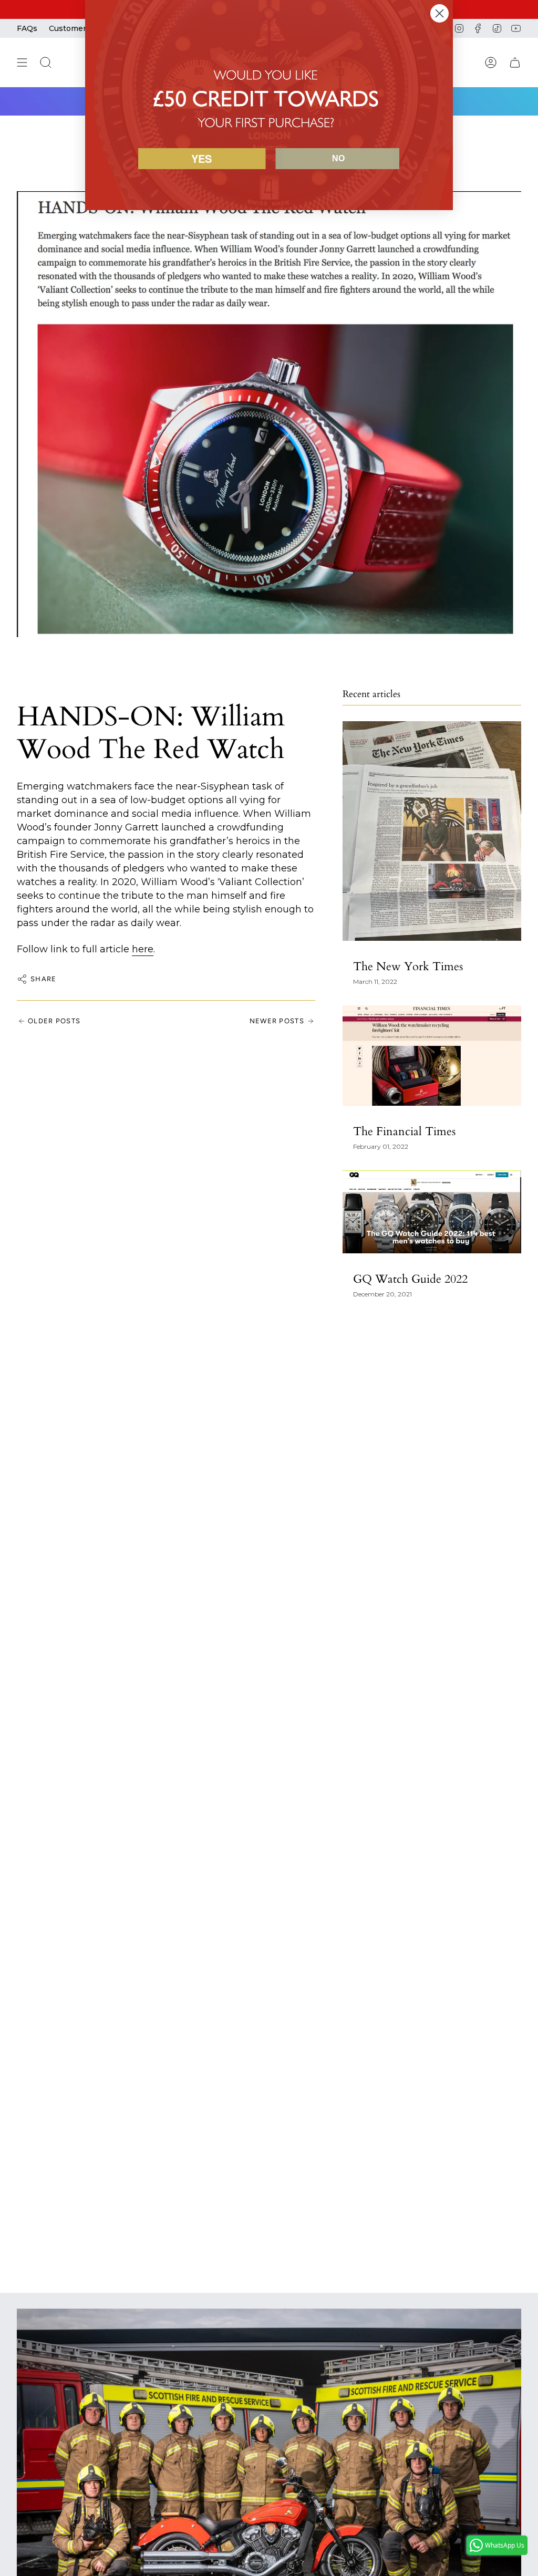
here (143, 949)
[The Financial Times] (432, 1056)
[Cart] (515, 63)
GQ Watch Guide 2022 (410, 1279)
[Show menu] (22, 63)
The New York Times (408, 967)
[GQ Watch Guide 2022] (432, 1212)
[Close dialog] (439, 13)
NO (338, 158)
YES (201, 158)
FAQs (27, 28)
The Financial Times (404, 1131)
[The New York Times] (432, 831)
